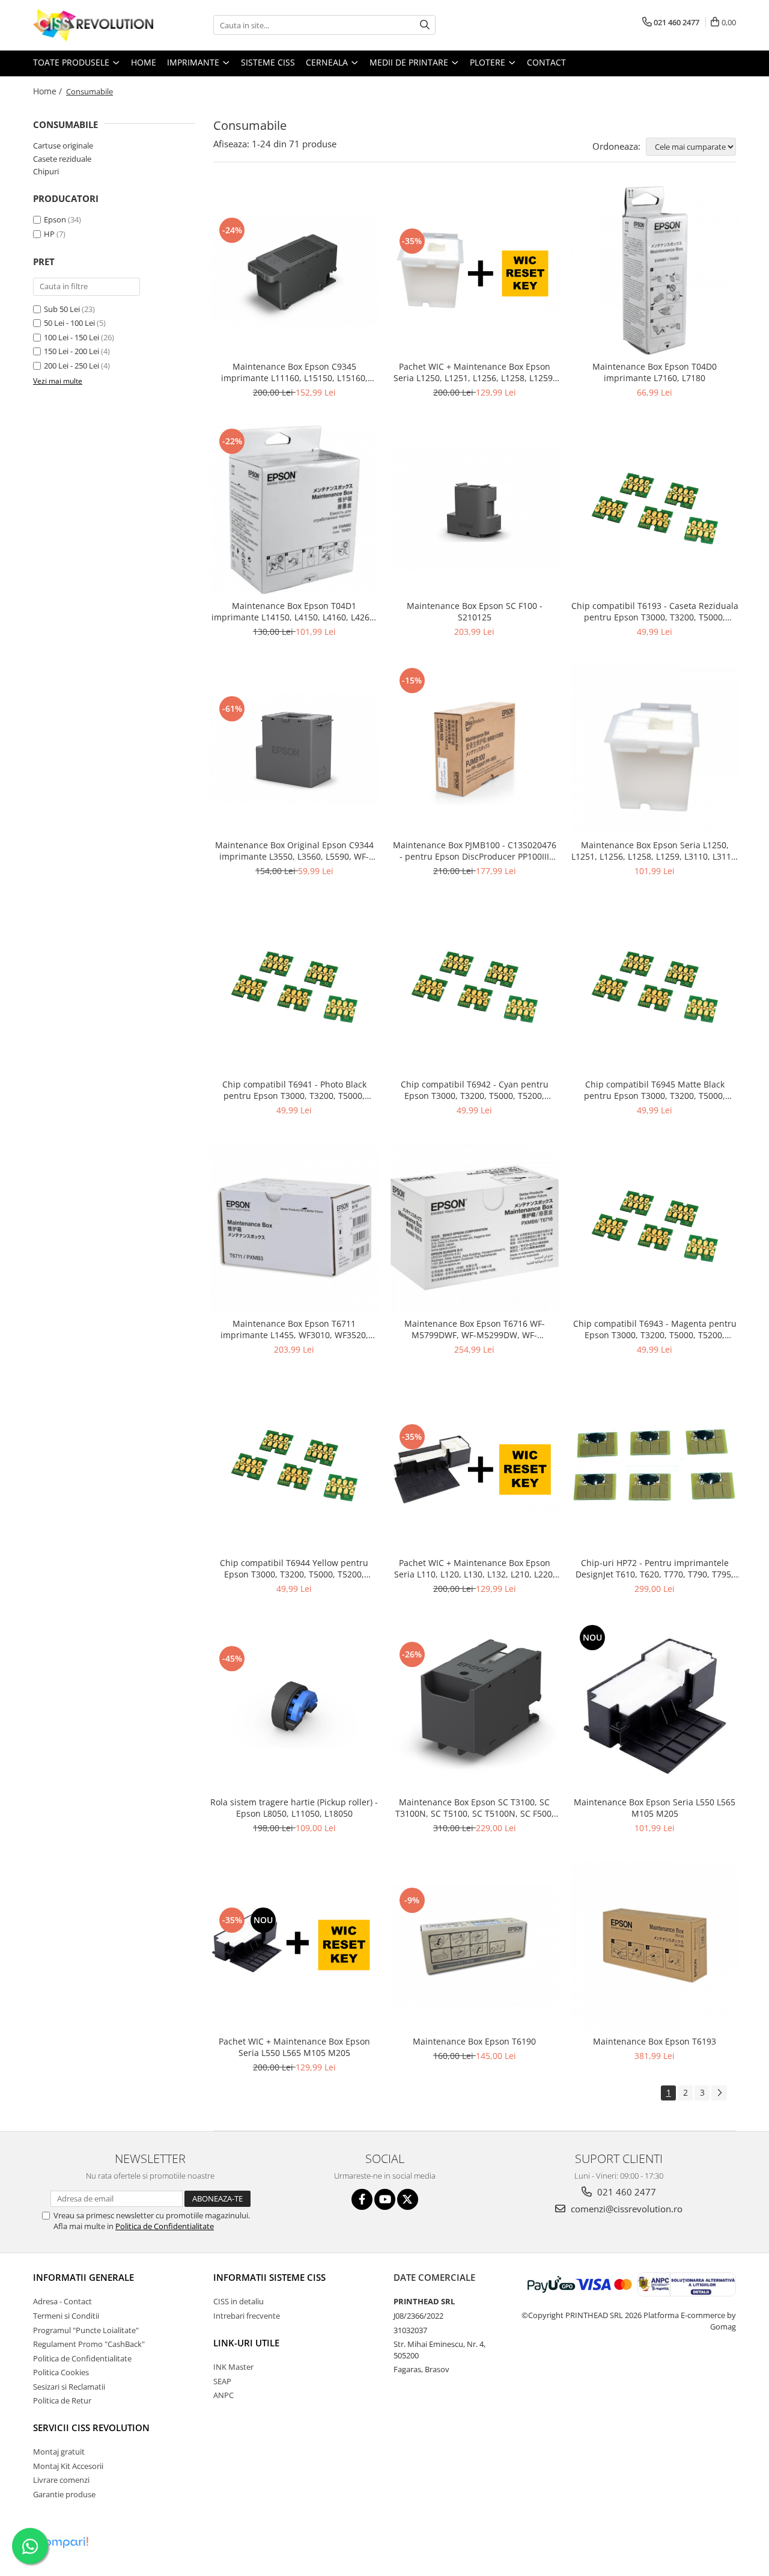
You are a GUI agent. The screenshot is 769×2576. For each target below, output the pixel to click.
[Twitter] (408, 2199)
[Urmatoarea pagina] (719, 2093)
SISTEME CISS (268, 62)
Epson (56, 219)
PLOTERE (489, 62)
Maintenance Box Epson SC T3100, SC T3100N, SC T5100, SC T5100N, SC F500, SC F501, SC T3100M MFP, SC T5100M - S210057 (475, 1808)
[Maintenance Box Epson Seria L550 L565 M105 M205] (655, 1706)
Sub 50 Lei (62, 309)
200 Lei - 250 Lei (71, 366)
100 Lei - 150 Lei (71, 337)
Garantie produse (64, 2494)
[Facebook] (362, 2199)
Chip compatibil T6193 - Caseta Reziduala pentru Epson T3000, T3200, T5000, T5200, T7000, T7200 (655, 611)
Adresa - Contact (62, 2301)
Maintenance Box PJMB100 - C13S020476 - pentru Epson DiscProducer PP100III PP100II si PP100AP (475, 851)
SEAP (222, 2381)
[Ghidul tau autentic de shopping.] (62, 2543)
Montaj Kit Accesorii (68, 2466)
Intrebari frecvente (247, 2316)
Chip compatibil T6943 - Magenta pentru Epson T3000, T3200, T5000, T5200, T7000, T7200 (655, 1329)
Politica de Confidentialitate (165, 2226)
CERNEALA (328, 62)
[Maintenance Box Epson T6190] (475, 1946)
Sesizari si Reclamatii (69, 2387)
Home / (49, 91)
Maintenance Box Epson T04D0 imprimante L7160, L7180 (655, 372)
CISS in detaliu (239, 2301)
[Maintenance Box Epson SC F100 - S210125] (475, 510)
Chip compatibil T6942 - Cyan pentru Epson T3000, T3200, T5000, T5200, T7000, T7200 (475, 1090)
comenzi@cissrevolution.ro (625, 2209)
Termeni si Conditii (66, 2316)
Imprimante (194, 62)
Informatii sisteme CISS (269, 2277)
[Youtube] (385, 2199)
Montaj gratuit (59, 2452)
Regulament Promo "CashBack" (89, 2344)
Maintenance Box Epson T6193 (655, 2041)
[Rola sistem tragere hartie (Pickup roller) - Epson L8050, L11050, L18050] (294, 1706)
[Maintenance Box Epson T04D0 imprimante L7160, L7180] (655, 271)
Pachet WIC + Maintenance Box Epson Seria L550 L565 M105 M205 (294, 2047)
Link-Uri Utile (246, 2343)
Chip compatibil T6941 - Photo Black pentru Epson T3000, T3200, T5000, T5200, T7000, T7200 (294, 1090)
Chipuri (46, 171)
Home (144, 62)
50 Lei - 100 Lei (69, 323)
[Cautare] (425, 25)
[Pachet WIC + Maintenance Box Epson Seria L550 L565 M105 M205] (294, 1945)
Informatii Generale (84, 2277)
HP (49, 234)
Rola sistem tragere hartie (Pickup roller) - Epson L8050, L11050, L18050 (294, 1808)
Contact (546, 62)
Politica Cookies (61, 2372)
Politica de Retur (62, 2400)
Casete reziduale (62, 159)
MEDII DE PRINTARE (410, 62)
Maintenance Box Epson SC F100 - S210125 (475, 611)
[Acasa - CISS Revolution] (93, 25)
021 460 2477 (625, 2192)
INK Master (233, 2367)
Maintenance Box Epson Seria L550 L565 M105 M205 (655, 1808)
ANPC (223, 2395)
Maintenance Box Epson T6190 (474, 2041)
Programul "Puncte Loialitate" (86, 2330)
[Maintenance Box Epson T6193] (655, 1945)
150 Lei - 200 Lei (71, 351)
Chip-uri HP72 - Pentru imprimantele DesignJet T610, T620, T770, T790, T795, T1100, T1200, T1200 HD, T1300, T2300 (655, 1568)
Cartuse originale (63, 145)
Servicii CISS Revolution (91, 2428)
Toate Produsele (72, 62)
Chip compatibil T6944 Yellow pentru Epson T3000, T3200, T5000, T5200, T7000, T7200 (294, 1568)
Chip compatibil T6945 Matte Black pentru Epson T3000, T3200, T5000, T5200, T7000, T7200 (655, 1090)
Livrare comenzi (61, 2480)
